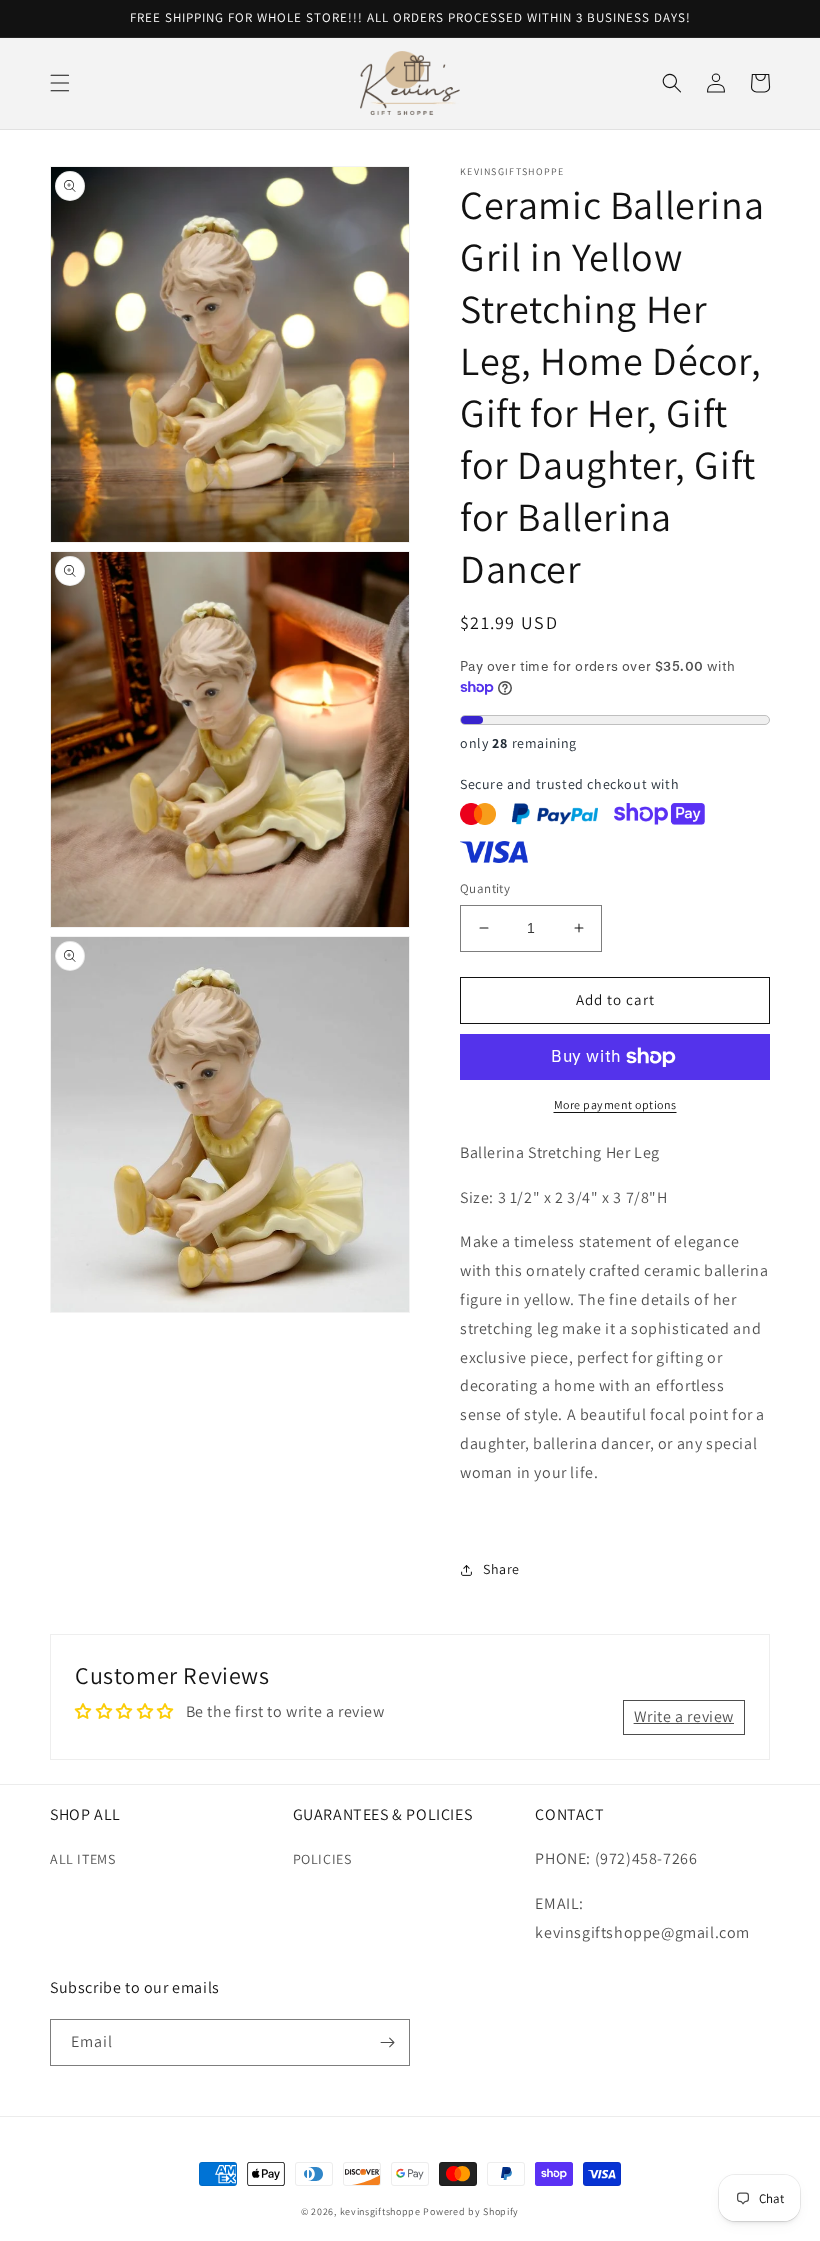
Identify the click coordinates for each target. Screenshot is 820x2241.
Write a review (684, 1716)
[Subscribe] (387, 2042)
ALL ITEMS (82, 1859)
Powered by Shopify (471, 2211)
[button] (60, 83)
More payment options (615, 1104)
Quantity (485, 888)
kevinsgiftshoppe (380, 2211)
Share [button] (501, 1569)
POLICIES (322, 1859)
